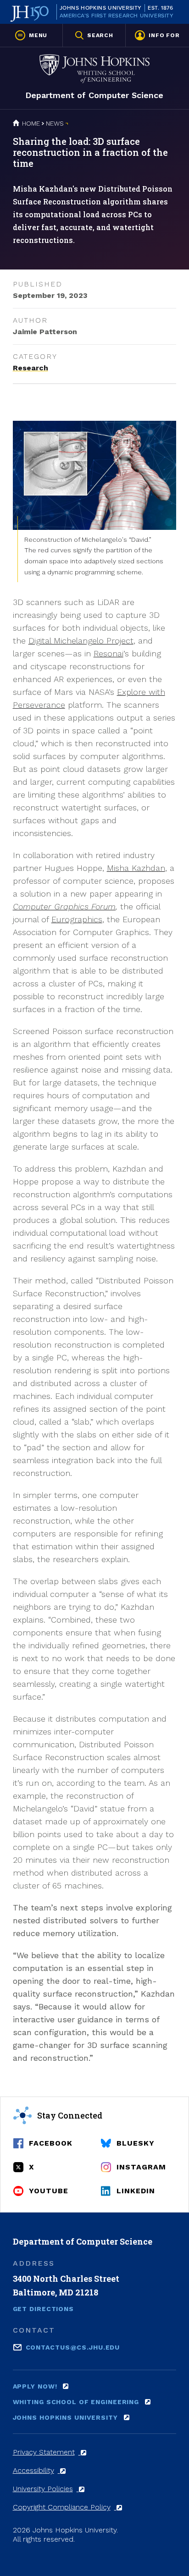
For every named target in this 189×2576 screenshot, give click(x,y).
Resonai (108, 653)
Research (31, 368)
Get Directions (43, 2309)
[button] (31, 35)
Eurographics (77, 919)
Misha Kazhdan (136, 868)
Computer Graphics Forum (64, 906)
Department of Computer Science (94, 95)
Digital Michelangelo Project (81, 641)
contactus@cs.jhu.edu (73, 2347)
